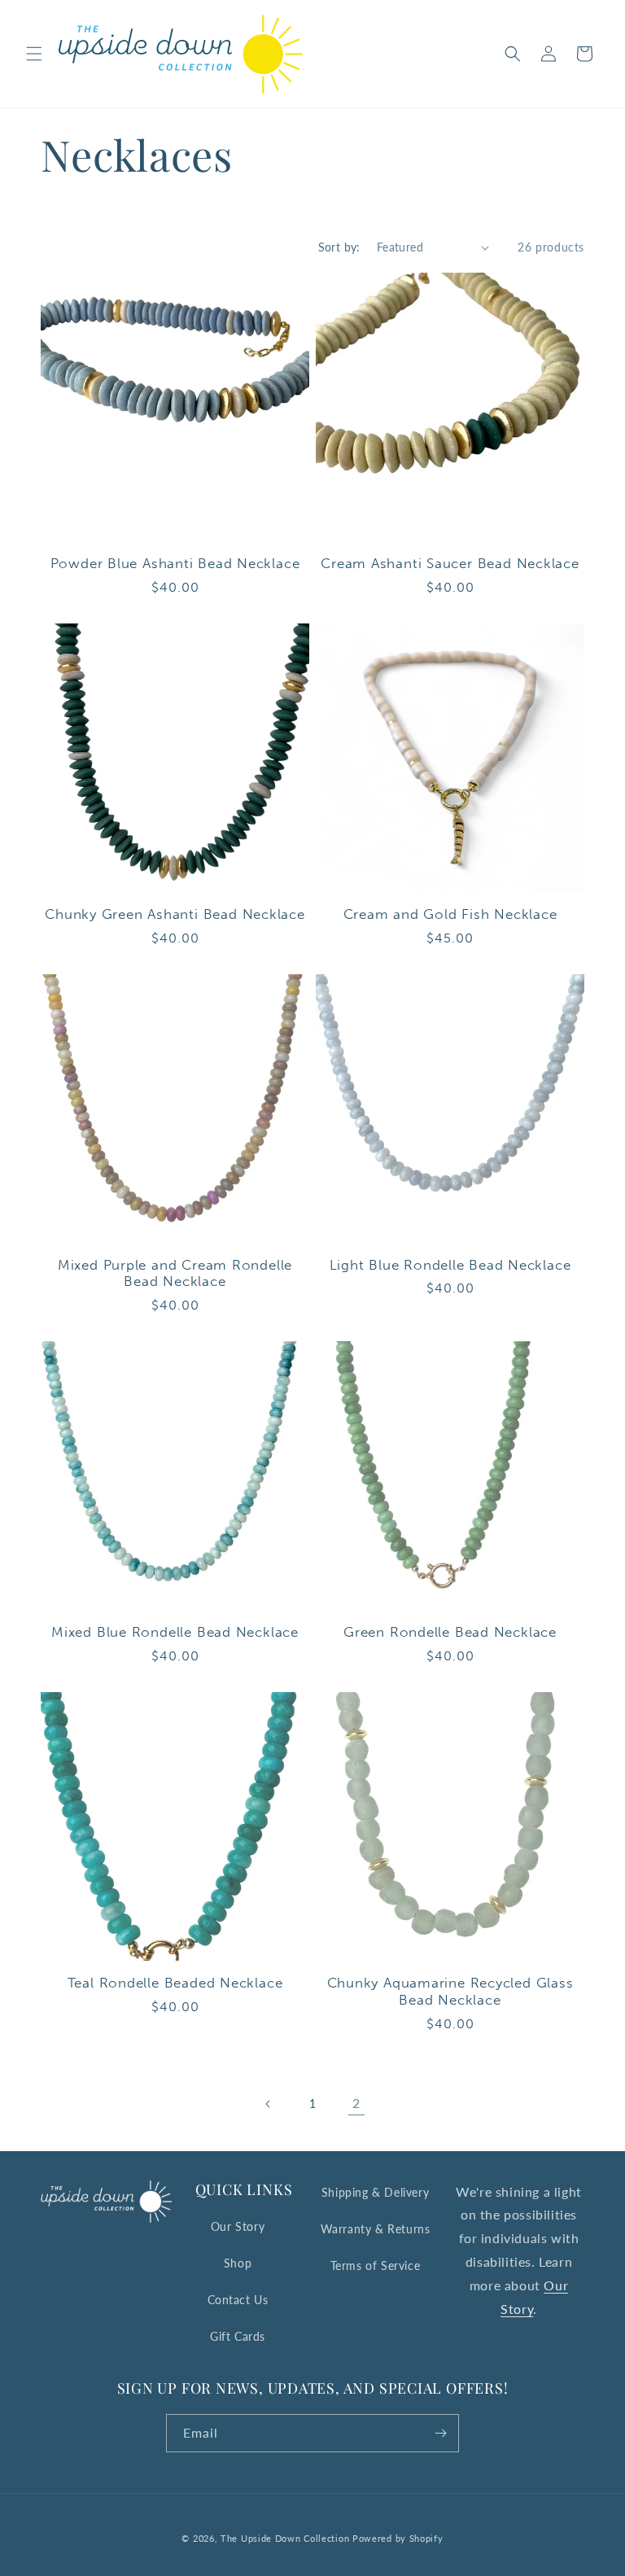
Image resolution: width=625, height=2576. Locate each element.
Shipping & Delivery (375, 2192)
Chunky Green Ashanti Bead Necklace (175, 914)
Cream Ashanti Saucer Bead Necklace (450, 563)
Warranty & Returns (376, 2229)
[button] (34, 54)
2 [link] (356, 2103)
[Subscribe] (440, 2433)
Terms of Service (376, 2265)
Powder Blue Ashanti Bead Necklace (175, 563)
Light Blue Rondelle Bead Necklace (450, 1265)
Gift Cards (238, 2336)
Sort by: (339, 247)
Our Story (238, 2226)
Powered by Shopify (398, 2538)
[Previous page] (269, 2104)
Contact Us (238, 2300)
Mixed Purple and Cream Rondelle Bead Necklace (175, 1273)
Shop (238, 2263)
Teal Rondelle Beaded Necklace (175, 1983)
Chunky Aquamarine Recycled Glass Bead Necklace (450, 1991)
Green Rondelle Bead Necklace (450, 1632)
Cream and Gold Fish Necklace (450, 914)
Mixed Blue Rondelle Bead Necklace (175, 1632)
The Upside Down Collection (285, 2538)
